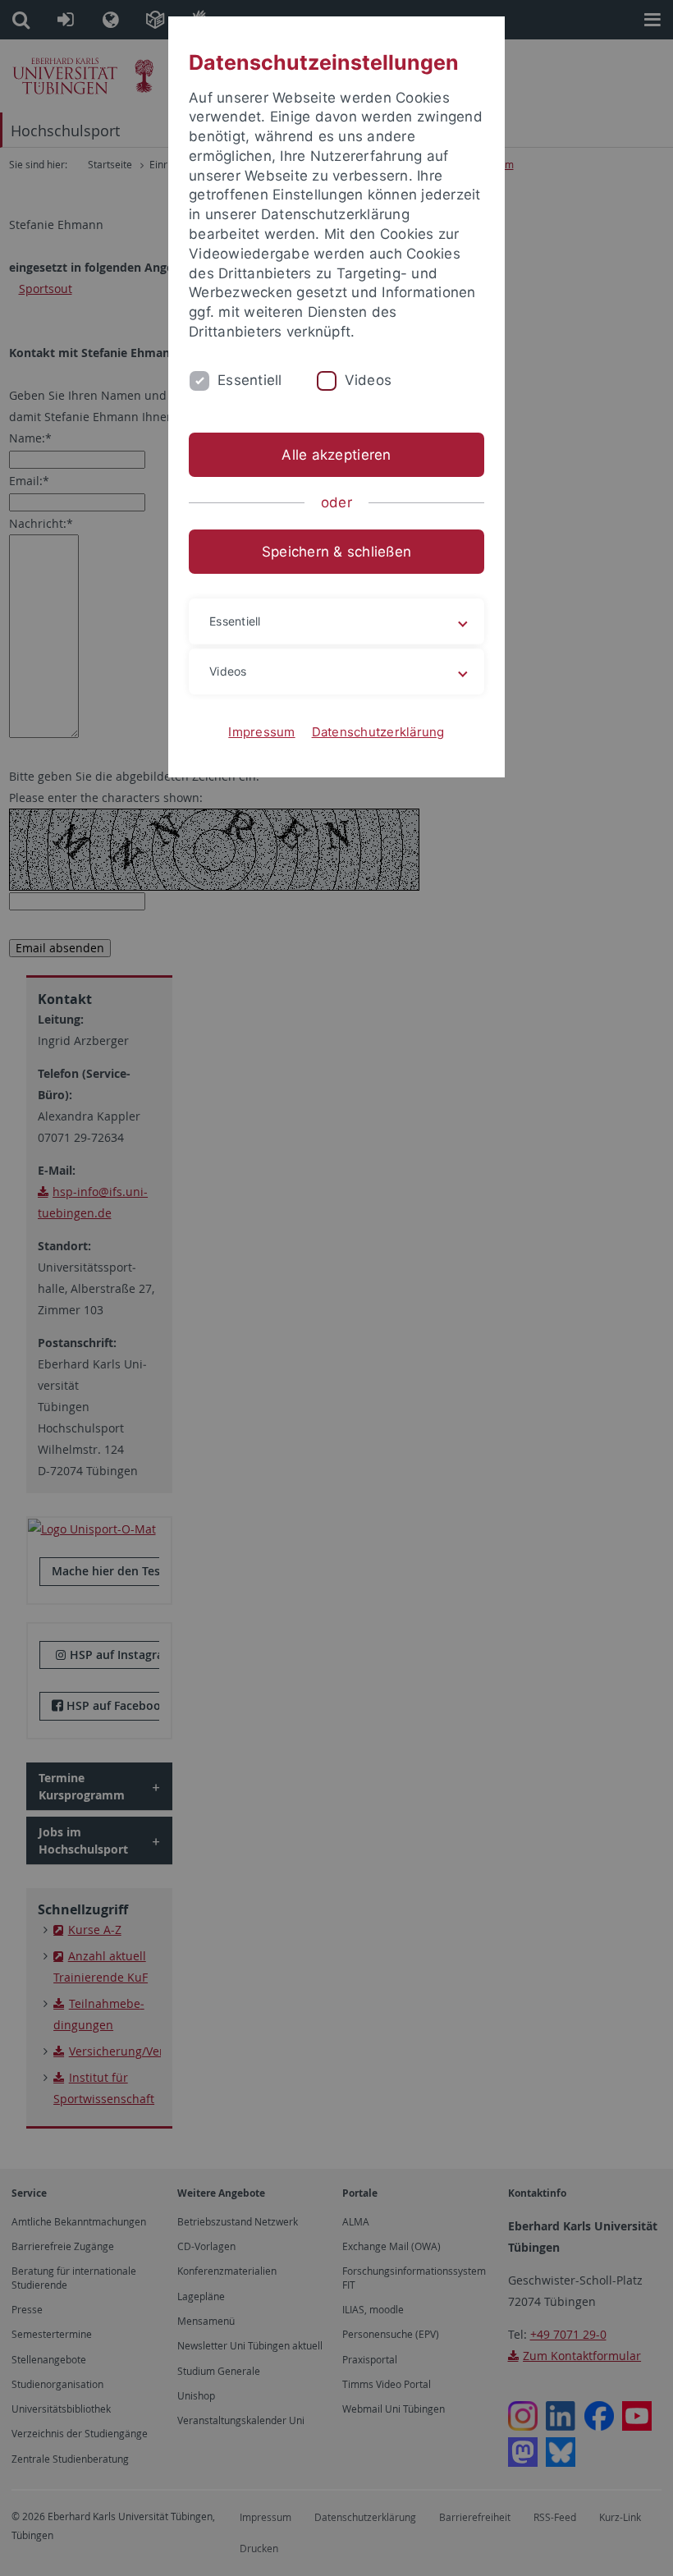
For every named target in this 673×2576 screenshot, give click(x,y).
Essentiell (250, 380)
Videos (369, 380)
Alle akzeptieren (336, 455)
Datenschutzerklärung (378, 732)
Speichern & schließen (336, 552)
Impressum (261, 732)
